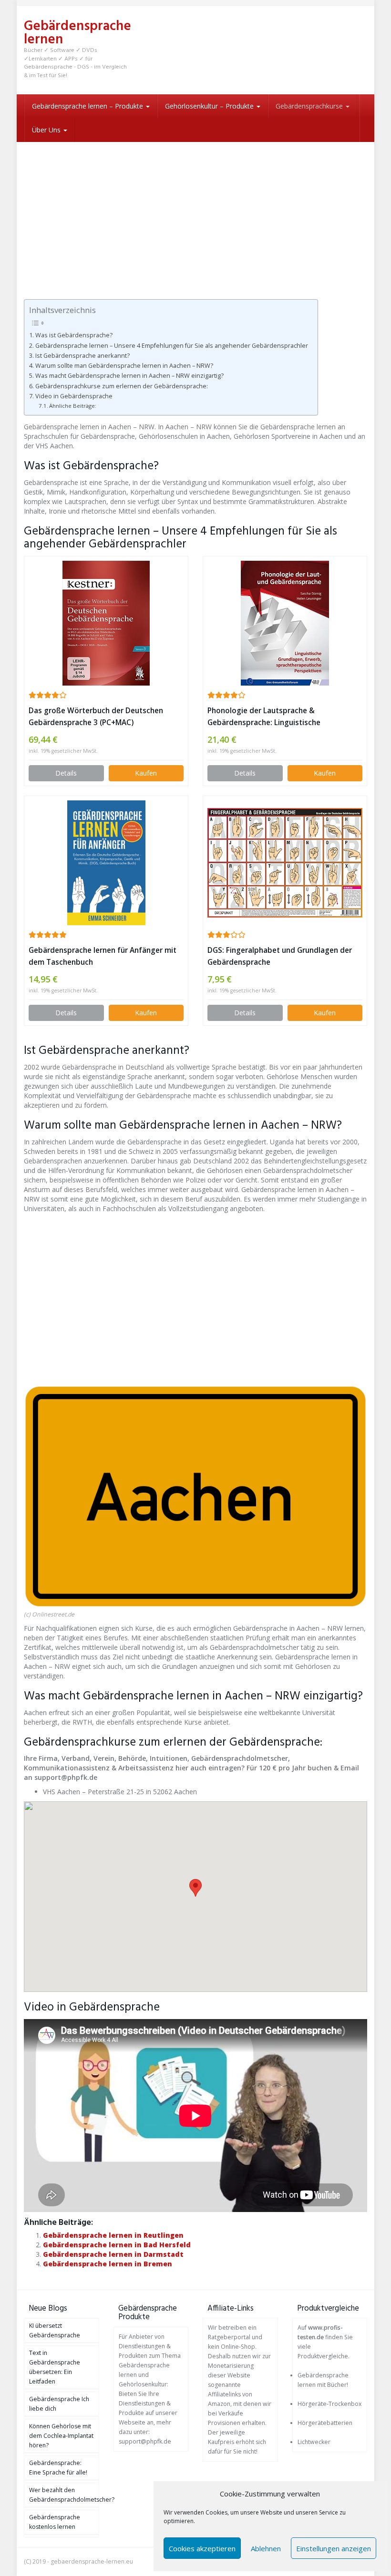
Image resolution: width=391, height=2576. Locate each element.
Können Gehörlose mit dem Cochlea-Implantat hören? (61, 2436)
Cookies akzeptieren (202, 2548)
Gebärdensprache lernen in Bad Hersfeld (117, 2245)
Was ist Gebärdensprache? (74, 335)
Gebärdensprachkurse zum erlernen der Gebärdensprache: (122, 386)
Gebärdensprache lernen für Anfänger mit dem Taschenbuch (103, 956)
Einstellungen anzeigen (334, 2548)
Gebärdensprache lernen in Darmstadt (113, 2254)
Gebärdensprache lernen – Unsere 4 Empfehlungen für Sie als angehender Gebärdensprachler (172, 346)
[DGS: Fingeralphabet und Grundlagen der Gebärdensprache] (285, 863)
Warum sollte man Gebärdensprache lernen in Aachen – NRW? (124, 366)
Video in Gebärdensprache (74, 396)
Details (66, 773)
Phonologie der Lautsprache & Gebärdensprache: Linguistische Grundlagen (264, 717)
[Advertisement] (195, 213)
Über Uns (47, 130)
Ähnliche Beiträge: (73, 406)
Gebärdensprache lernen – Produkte (88, 106)
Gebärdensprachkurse (310, 106)
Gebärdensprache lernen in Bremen (108, 2264)
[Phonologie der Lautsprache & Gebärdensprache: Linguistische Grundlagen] (285, 623)
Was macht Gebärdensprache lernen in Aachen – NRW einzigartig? (129, 376)
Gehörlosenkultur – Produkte (210, 106)
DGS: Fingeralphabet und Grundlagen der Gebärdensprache (280, 956)
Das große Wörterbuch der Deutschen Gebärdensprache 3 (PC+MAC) (96, 717)
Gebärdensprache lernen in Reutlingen (113, 2235)
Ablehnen (266, 2548)
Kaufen (146, 773)
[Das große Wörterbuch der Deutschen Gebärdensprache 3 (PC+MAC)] (106, 623)
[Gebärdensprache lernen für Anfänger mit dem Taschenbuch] (106, 863)
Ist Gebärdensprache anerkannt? (82, 356)
